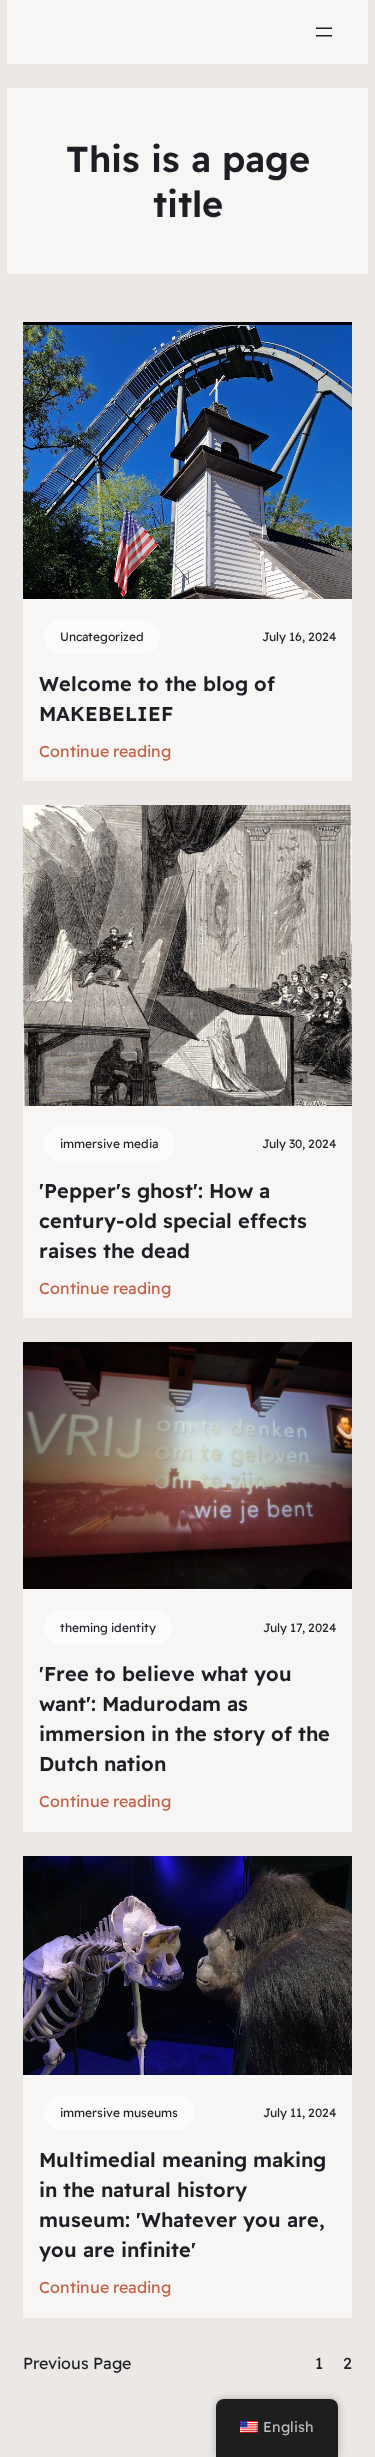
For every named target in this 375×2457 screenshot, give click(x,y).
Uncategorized (102, 636)
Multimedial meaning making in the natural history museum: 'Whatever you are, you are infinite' (182, 2204)
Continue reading (105, 752)
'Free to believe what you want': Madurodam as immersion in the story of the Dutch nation (184, 1718)
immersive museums (119, 2112)
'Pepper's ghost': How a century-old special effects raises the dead (173, 1220)
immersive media (109, 1143)
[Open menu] (324, 32)
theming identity (108, 1627)
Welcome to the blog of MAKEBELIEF (157, 698)
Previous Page (77, 2363)
